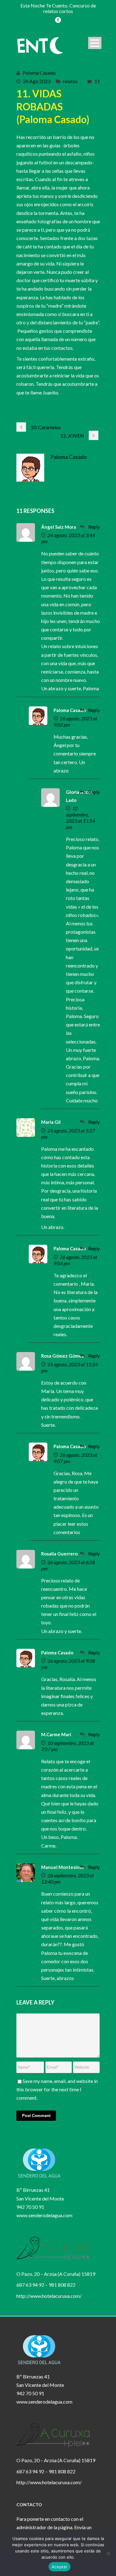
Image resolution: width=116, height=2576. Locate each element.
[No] (108, 2553)
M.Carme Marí (56, 1734)
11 (97, 81)
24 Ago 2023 (37, 81)
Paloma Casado (39, 73)
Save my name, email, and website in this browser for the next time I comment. (57, 2089)
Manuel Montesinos (63, 1867)
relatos (70, 81)
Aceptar (60, 2567)
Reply (94, 527)
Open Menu (95, 43)
